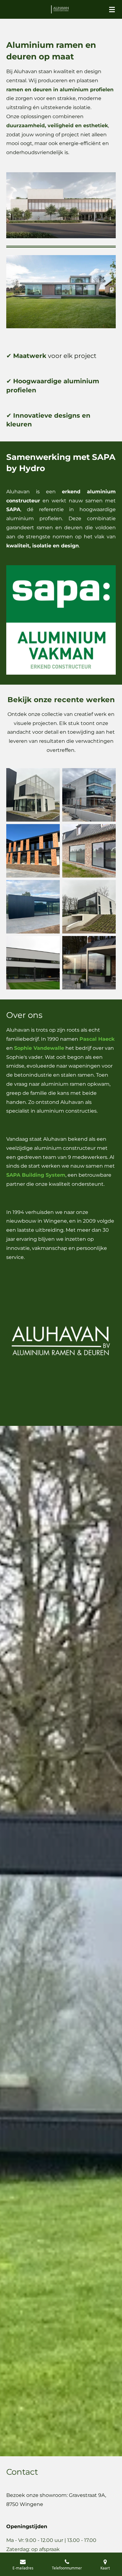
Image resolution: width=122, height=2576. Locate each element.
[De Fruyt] (89, 851)
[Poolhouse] (33, 907)
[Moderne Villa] (89, 907)
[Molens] (89, 795)
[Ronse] (89, 963)
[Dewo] (33, 851)
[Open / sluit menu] (112, 9)
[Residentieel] (33, 963)
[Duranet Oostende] (33, 795)
